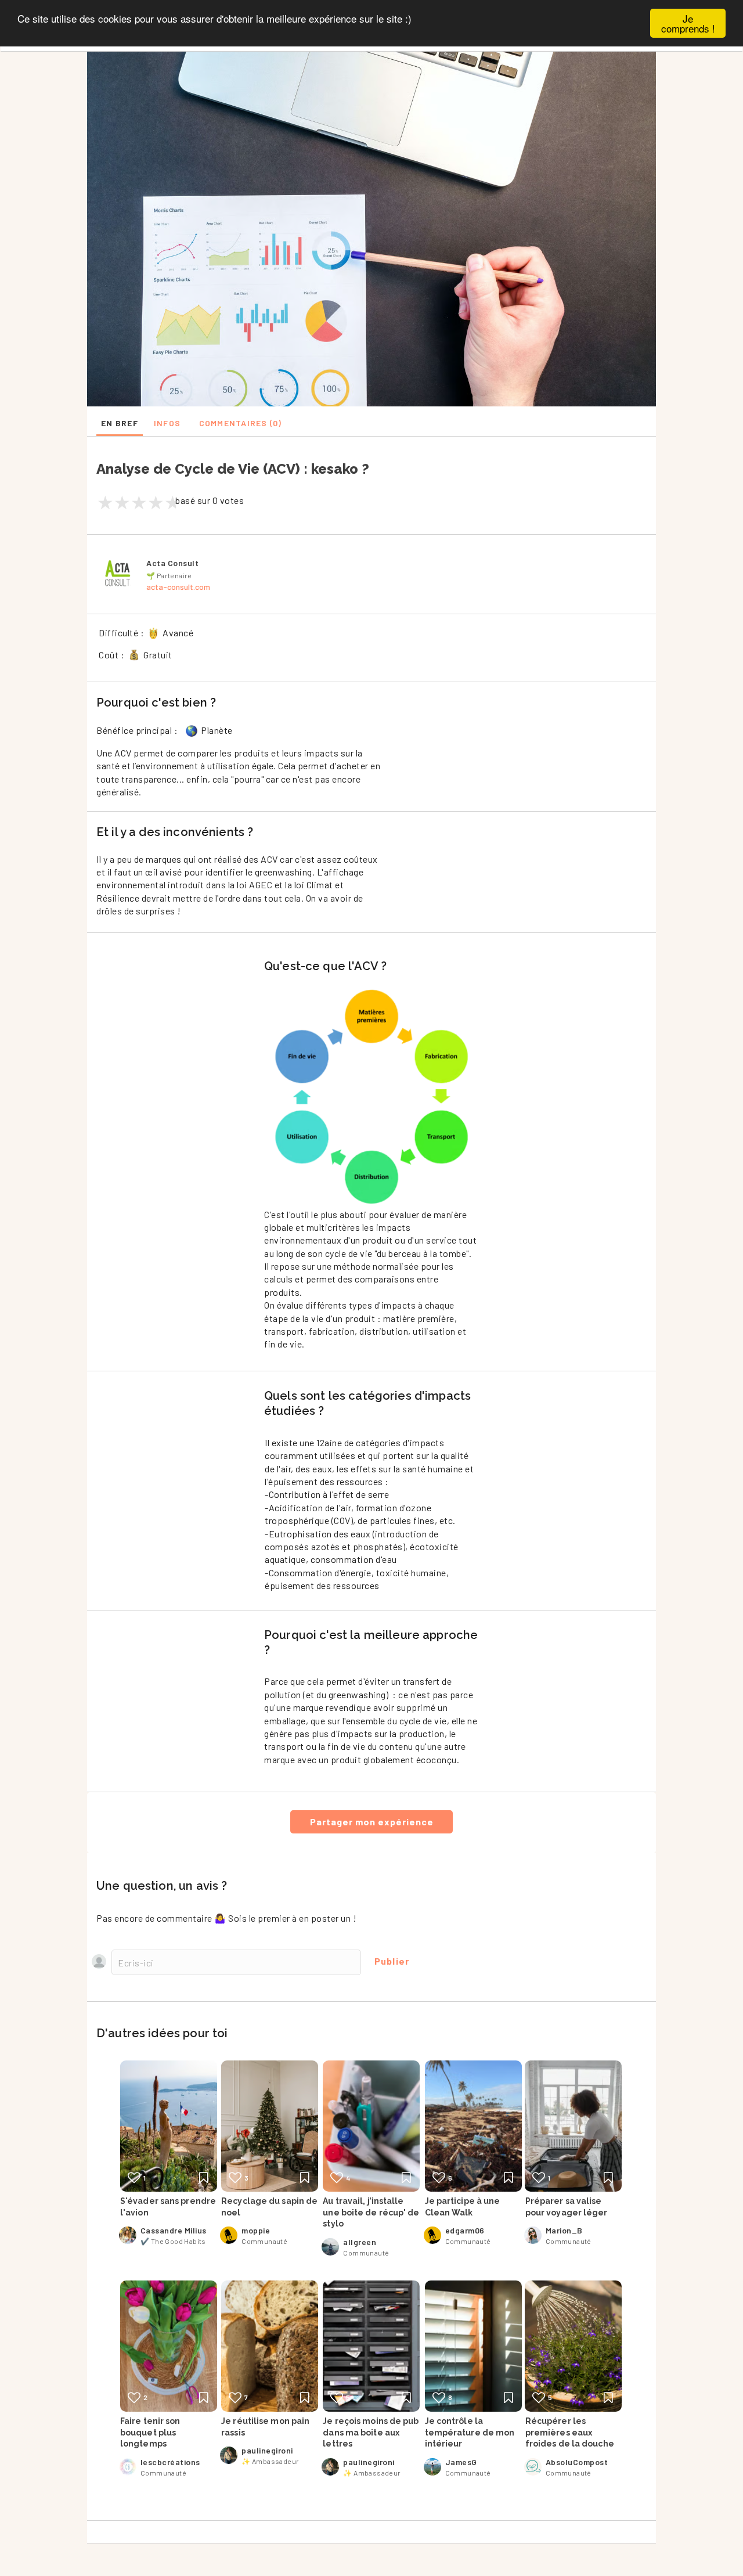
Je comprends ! (688, 23)
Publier (392, 1961)
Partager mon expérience (372, 1822)
